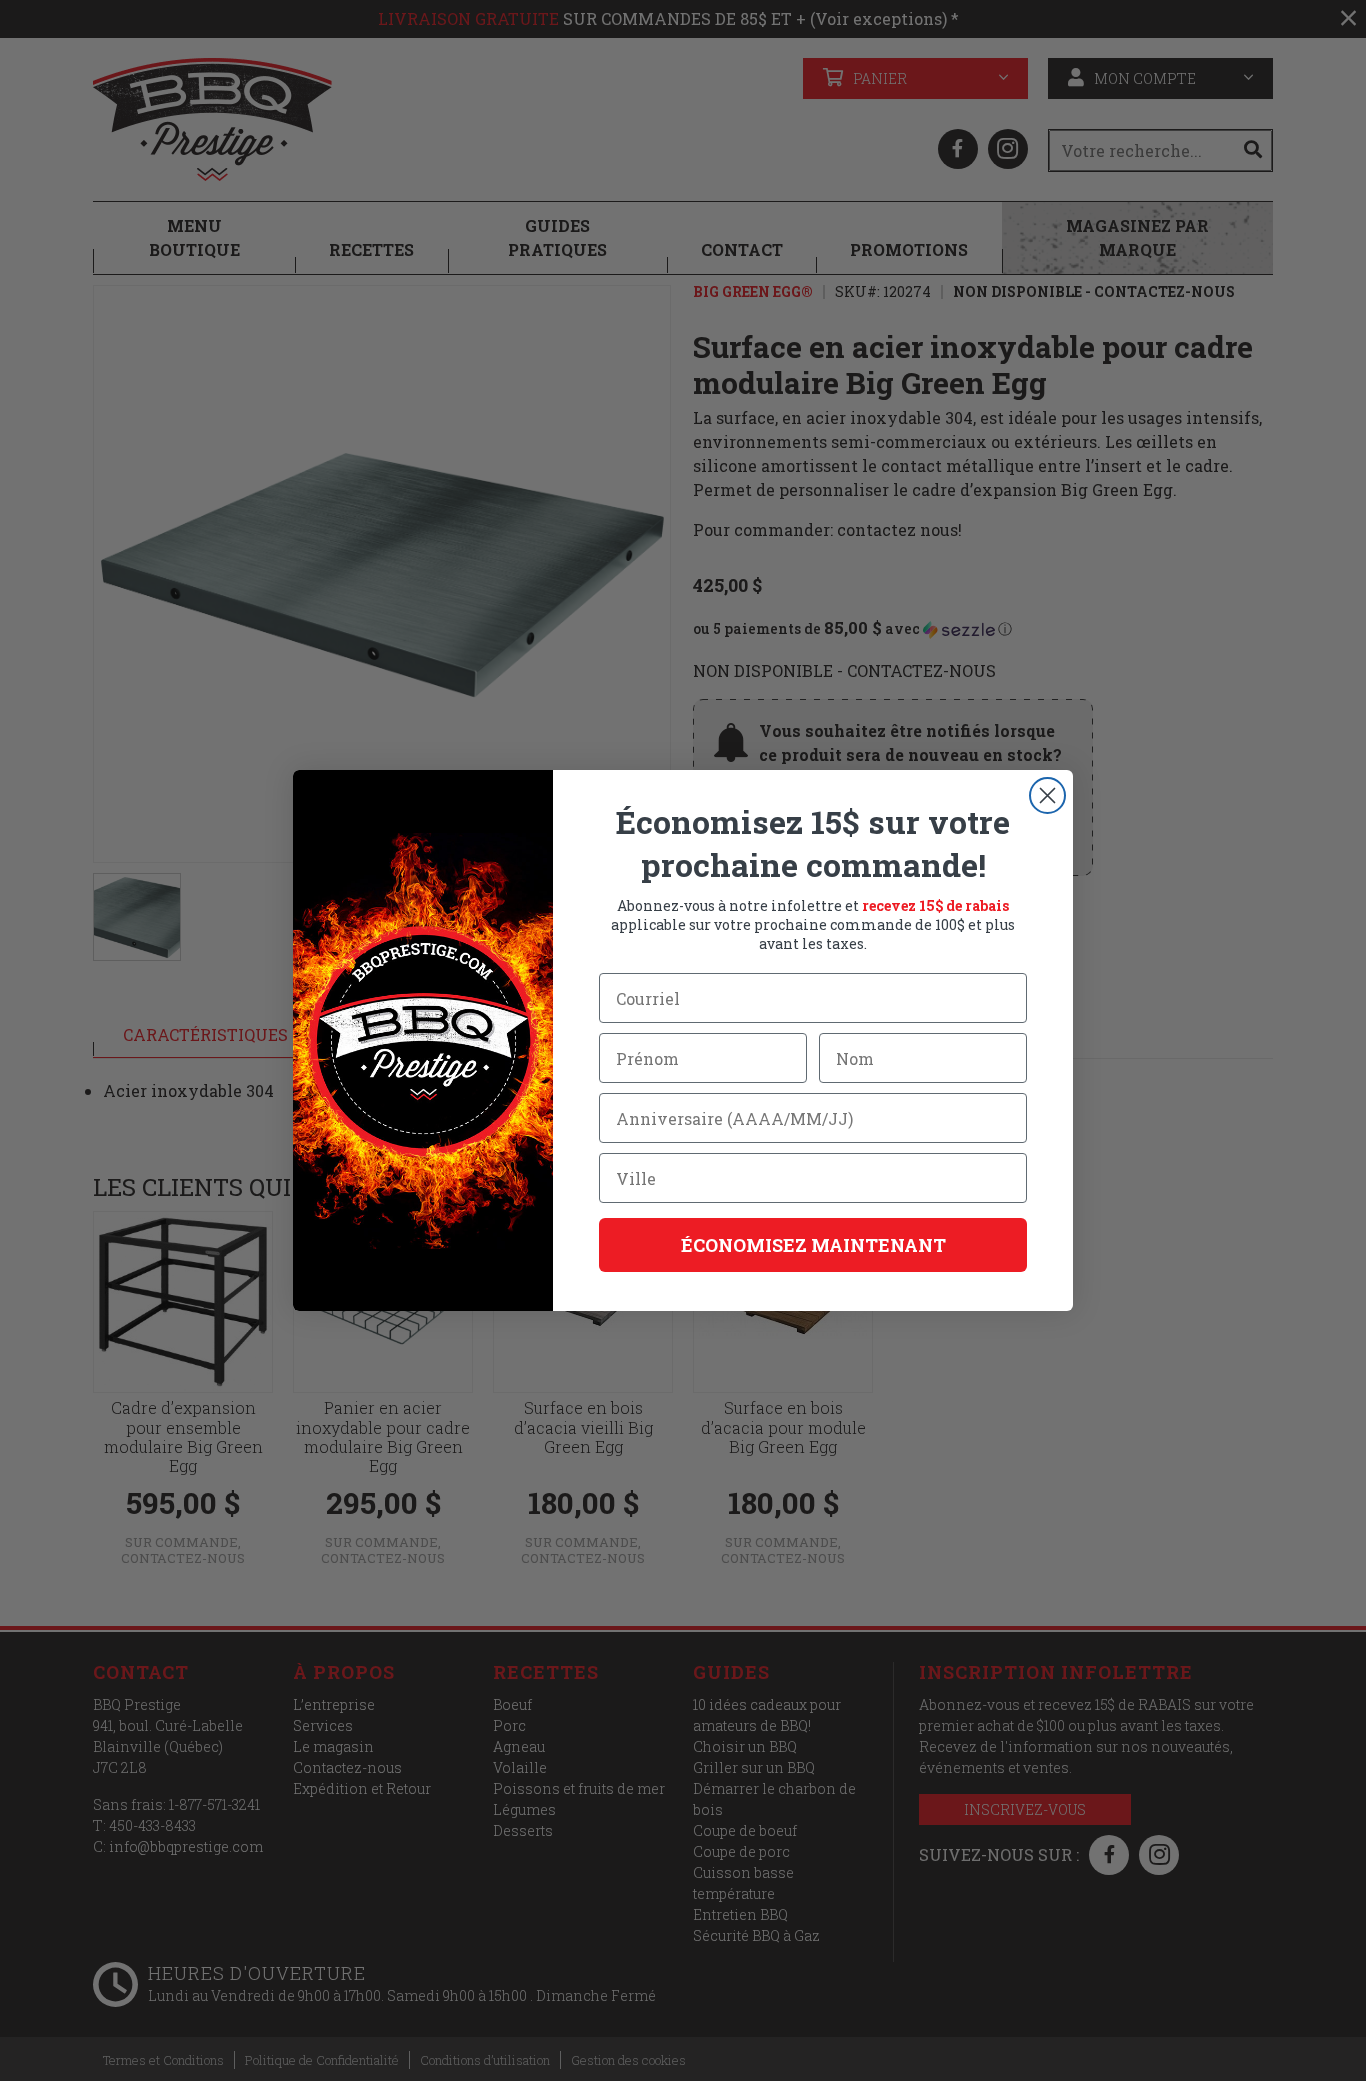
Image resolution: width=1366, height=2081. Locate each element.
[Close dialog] (1047, 795)
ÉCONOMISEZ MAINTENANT (813, 1245)
